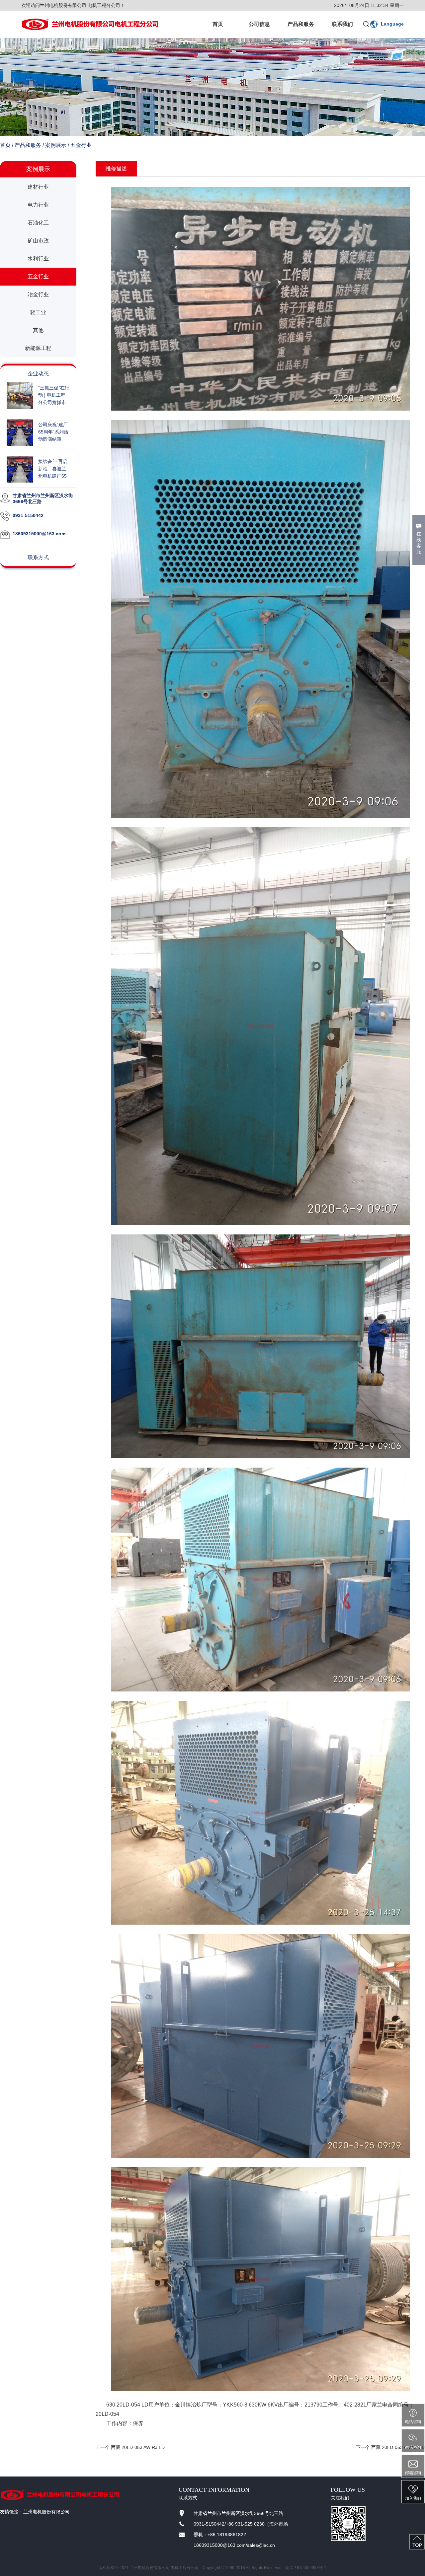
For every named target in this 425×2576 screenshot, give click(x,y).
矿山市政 (38, 241)
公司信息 (259, 24)
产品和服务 (301, 24)
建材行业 (38, 187)
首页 (218, 24)
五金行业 (81, 145)
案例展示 (56, 145)
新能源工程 (38, 348)
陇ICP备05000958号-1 (306, 2568)
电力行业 (38, 205)
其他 (38, 330)
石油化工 (38, 223)
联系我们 (342, 24)
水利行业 (38, 259)
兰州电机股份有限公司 (46, 2512)
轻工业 (38, 312)
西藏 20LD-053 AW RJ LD (138, 2447)
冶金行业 (38, 294)
